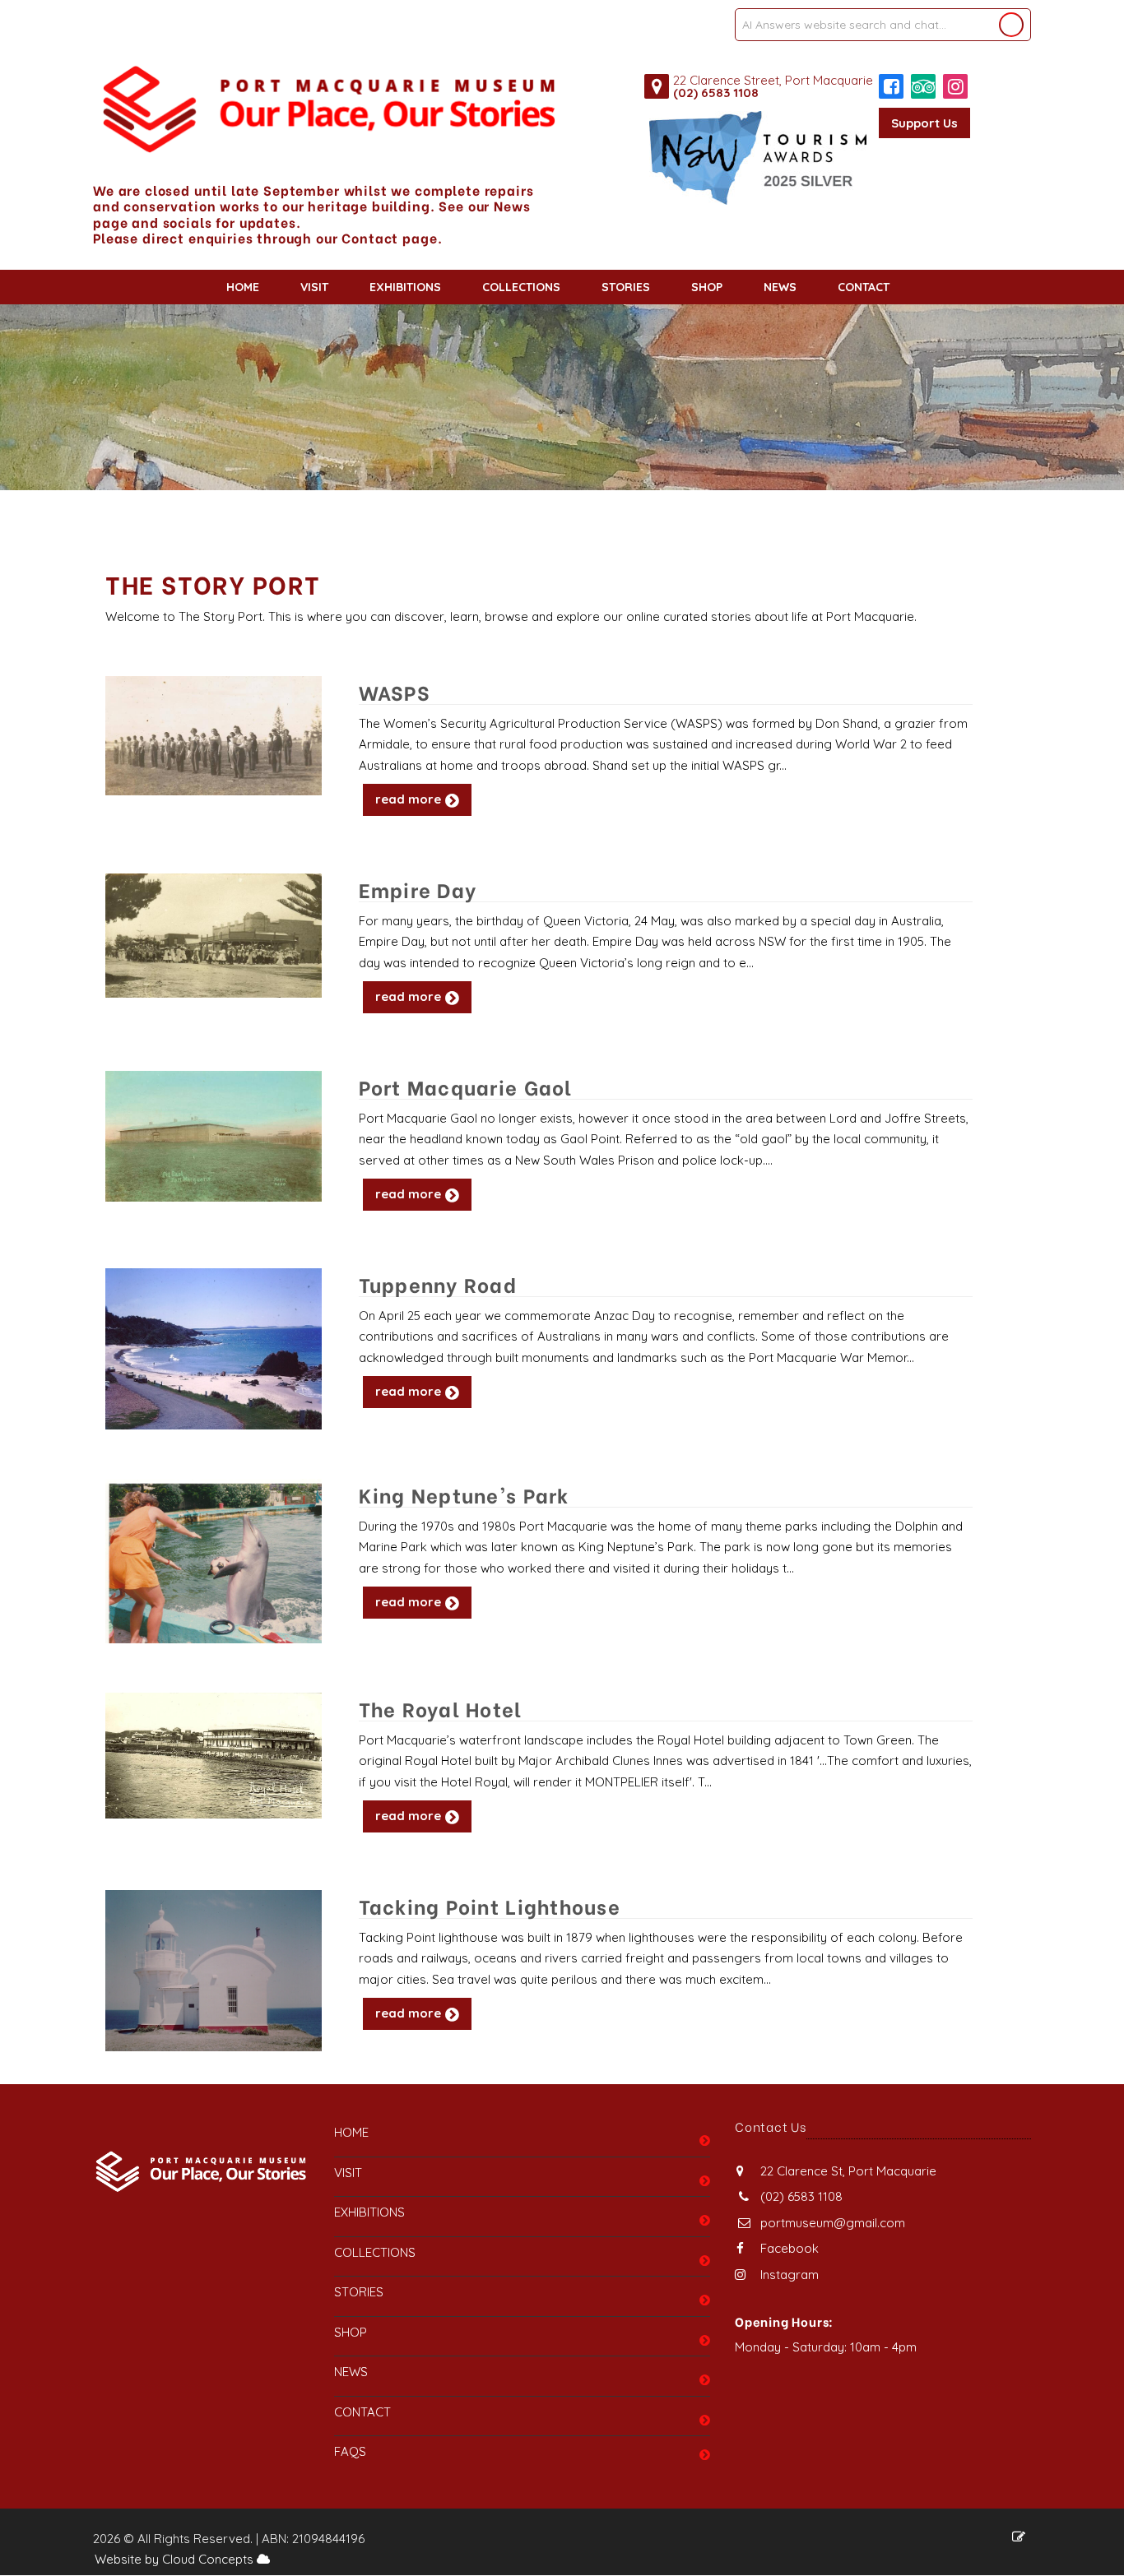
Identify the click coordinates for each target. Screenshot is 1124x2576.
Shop (707, 287)
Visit (314, 287)
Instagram (788, 2275)
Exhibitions (405, 287)
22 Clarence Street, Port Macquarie (773, 80)
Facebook (788, 2248)
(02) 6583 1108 (716, 93)
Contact (864, 287)
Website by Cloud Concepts (176, 2559)
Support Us (924, 123)
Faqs (350, 2451)
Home (243, 287)
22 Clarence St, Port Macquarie (847, 2171)
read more (408, 799)
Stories (626, 287)
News (780, 287)
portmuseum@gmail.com (833, 2223)
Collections (521, 287)
